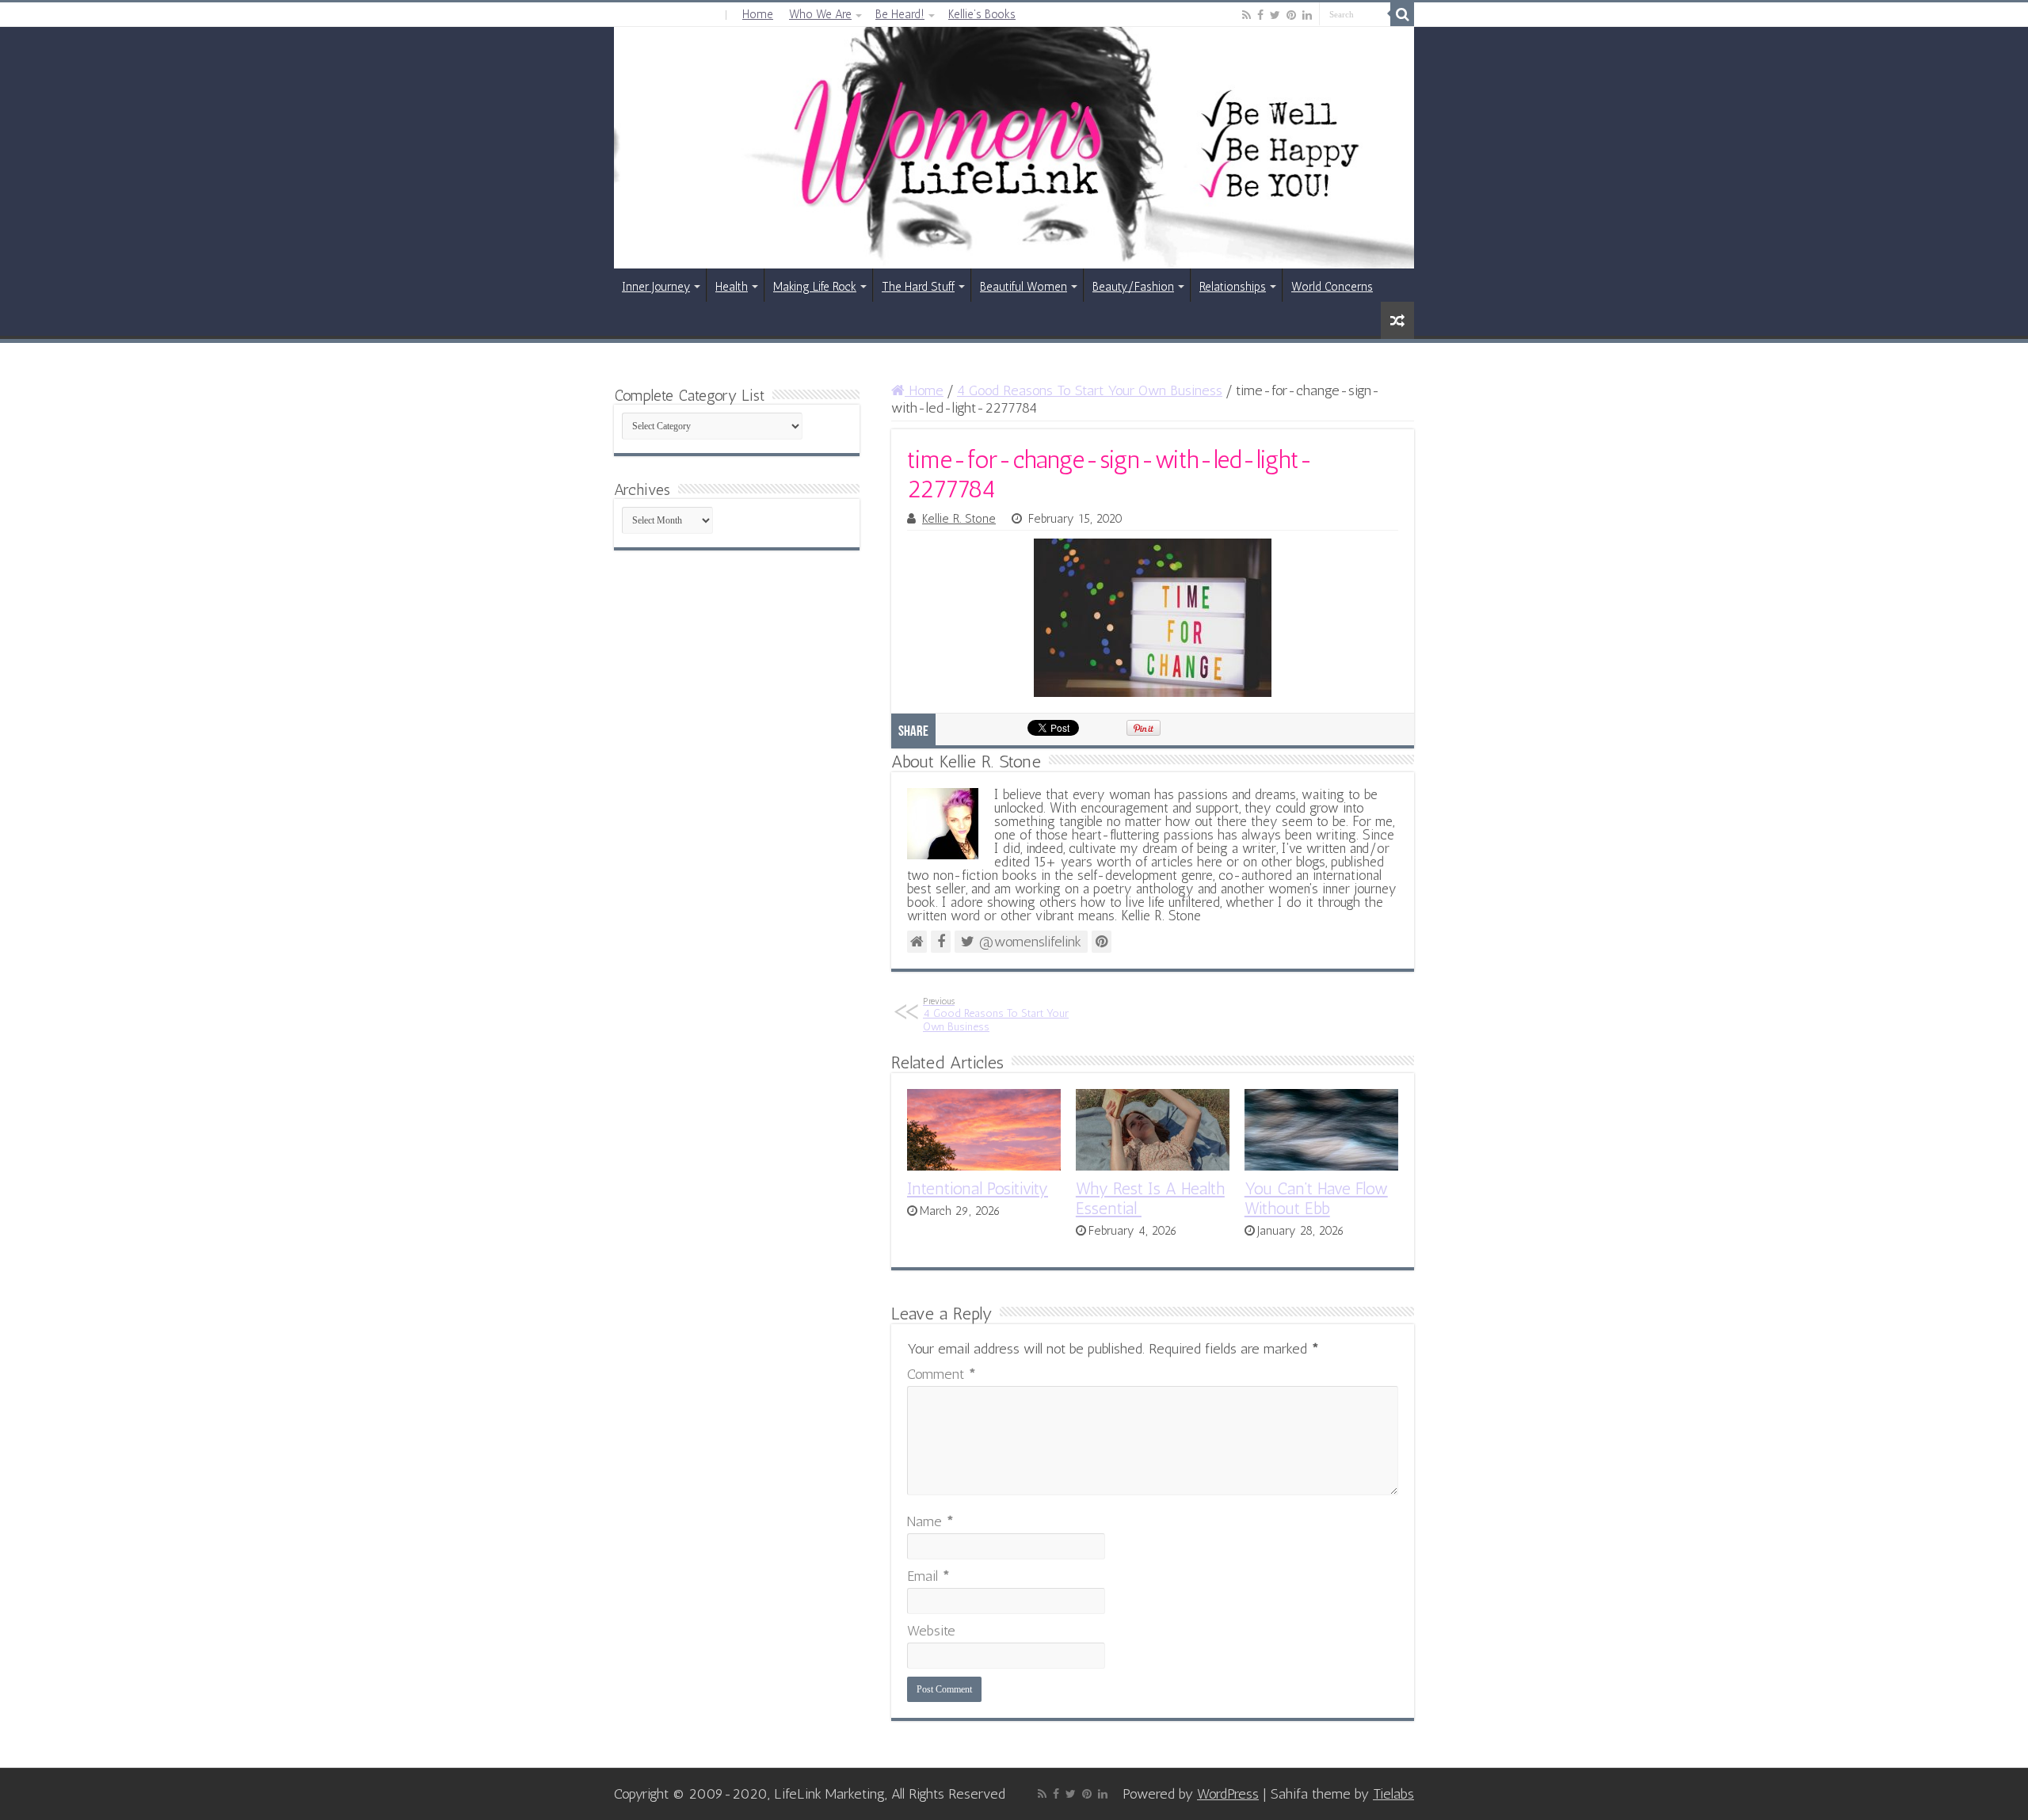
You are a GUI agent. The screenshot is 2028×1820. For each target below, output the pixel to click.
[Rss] (1247, 15)
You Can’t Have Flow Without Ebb (1316, 1198)
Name (930, 1521)
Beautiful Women (1024, 287)
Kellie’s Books (982, 14)
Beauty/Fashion (1133, 287)
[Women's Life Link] (1014, 148)
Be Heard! (900, 14)
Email (928, 1576)
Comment (942, 1374)
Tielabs (1393, 1794)
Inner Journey (656, 287)
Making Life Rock (815, 287)
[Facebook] (1260, 15)
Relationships (1233, 287)
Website (931, 1631)
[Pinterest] (1291, 15)
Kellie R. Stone (959, 519)
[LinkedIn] (1307, 15)
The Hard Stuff (918, 287)
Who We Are (820, 14)
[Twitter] (1275, 15)
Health (732, 287)
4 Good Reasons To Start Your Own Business (1090, 390)
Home (758, 14)
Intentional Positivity (978, 1188)
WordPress (1228, 1794)
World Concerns (1332, 287)
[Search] (1402, 14)
